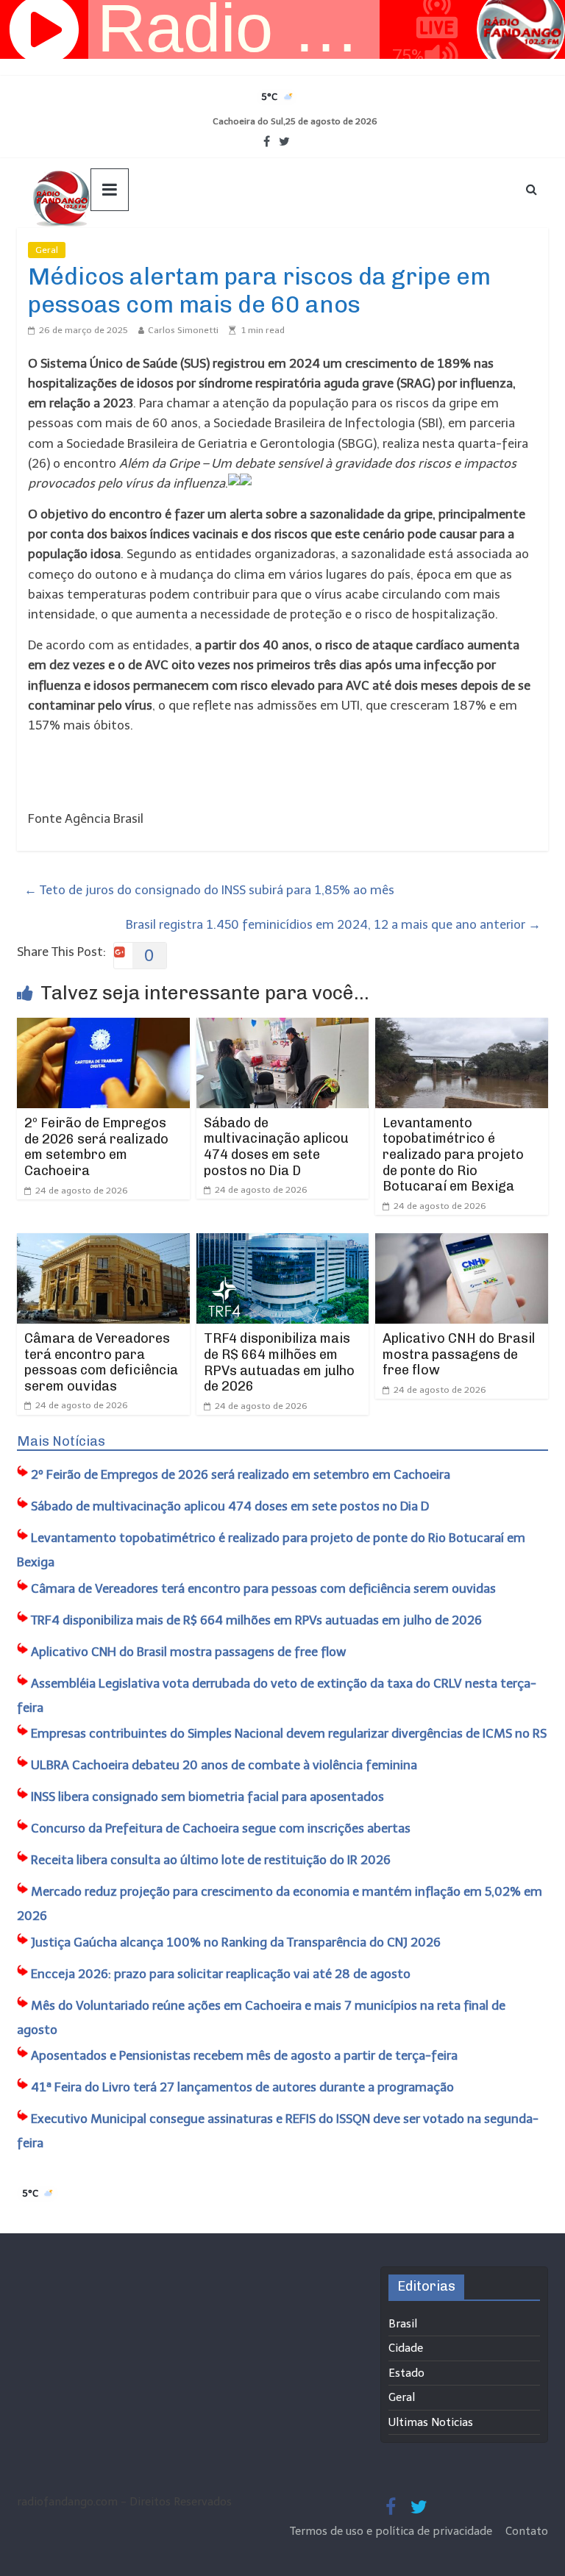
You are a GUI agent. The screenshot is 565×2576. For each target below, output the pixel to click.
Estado (406, 2373)
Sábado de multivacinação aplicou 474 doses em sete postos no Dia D (276, 1147)
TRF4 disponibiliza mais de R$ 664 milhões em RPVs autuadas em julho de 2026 (279, 1362)
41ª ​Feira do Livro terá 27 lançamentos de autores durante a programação (242, 2087)
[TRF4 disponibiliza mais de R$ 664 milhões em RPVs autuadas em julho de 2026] (283, 1243)
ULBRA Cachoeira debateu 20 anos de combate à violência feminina (224, 1765)
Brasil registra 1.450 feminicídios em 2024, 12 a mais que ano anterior (333, 924)
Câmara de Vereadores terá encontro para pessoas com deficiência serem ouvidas (101, 1362)
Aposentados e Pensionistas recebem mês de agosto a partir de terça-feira (244, 2055)
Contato (527, 2531)
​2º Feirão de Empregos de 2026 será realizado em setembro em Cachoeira (96, 1147)
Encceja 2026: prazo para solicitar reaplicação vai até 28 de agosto (221, 1974)
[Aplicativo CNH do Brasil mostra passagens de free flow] (462, 1243)
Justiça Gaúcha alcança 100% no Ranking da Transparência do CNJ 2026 (236, 1942)
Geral (47, 250)
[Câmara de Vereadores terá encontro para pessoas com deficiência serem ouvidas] (103, 1243)
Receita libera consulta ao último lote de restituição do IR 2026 (211, 1860)
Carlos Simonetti (183, 330)
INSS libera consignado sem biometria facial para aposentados (207, 1797)
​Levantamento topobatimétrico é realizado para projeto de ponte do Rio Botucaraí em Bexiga (453, 1155)
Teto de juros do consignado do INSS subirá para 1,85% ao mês (209, 890)
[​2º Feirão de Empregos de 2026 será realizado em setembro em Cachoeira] (103, 1027)
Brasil (403, 2324)
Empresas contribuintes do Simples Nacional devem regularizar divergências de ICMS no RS (289, 1733)
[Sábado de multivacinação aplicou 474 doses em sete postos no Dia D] (283, 1027)
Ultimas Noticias (110, 250)
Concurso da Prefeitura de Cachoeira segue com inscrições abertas (221, 1828)
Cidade (406, 2348)
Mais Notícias (61, 1441)
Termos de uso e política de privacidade (392, 2531)
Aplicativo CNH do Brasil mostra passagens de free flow (459, 1354)
